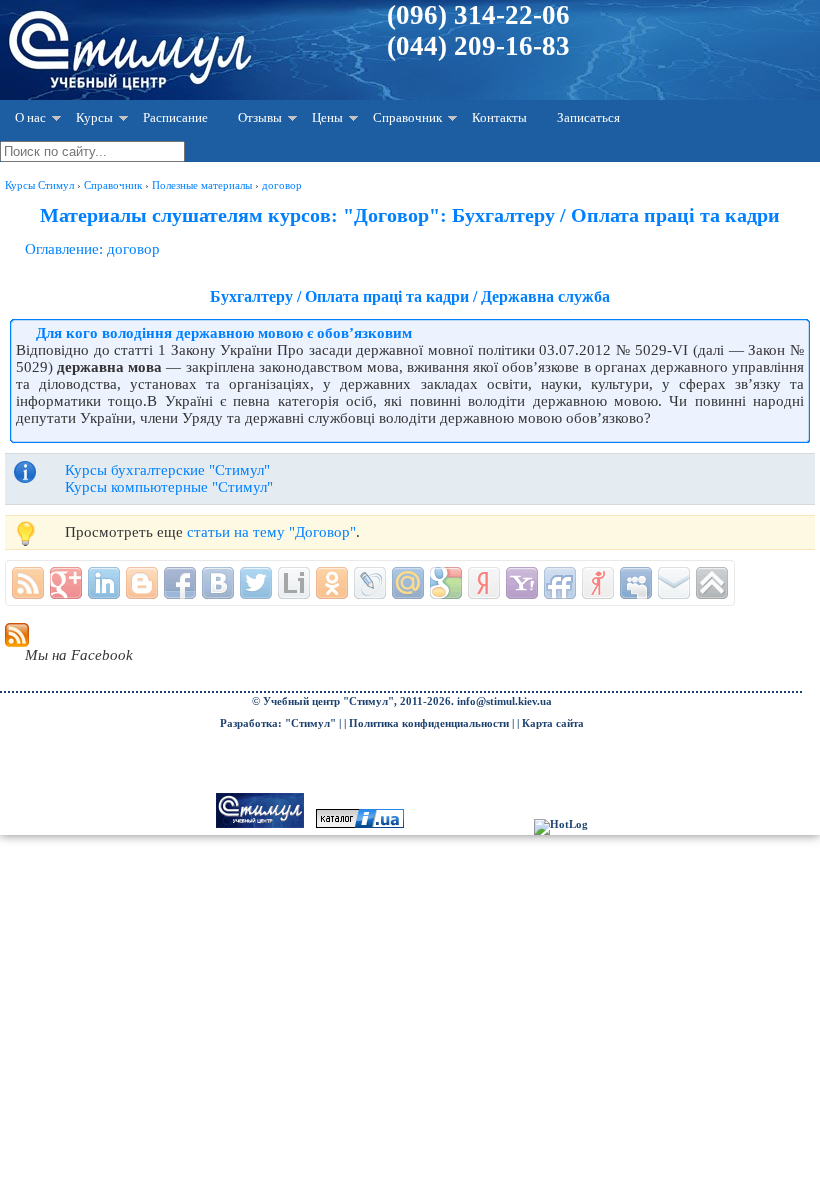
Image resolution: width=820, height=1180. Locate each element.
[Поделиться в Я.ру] (598, 583)
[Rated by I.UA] (360, 824)
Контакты (499, 117)
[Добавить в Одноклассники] (332, 583)
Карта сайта (553, 723)
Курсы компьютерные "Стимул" (169, 487)
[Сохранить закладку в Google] (446, 583)
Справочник (407, 117)
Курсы (94, 117)
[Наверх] (712, 583)
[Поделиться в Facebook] (180, 583)
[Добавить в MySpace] (636, 583)
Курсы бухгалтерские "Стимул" (167, 470)
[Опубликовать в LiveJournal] (370, 583)
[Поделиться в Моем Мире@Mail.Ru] (408, 583)
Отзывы (260, 117)
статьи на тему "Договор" (271, 532)
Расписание (175, 117)
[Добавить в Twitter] (256, 583)
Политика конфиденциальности (429, 723)
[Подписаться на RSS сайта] (28, 583)
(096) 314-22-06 (478, 15)
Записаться (588, 117)
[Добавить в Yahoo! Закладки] (522, 583)
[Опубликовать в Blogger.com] (142, 583)
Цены (327, 117)
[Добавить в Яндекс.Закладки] (484, 583)
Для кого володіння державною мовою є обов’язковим (224, 333)
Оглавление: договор (92, 249)
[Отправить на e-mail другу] (674, 583)
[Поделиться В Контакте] (218, 583)
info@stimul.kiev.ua (504, 701)
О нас (30, 117)
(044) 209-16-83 (478, 46)
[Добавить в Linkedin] (104, 583)
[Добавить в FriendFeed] (560, 583)
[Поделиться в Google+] (66, 583)
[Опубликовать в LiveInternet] (294, 583)
